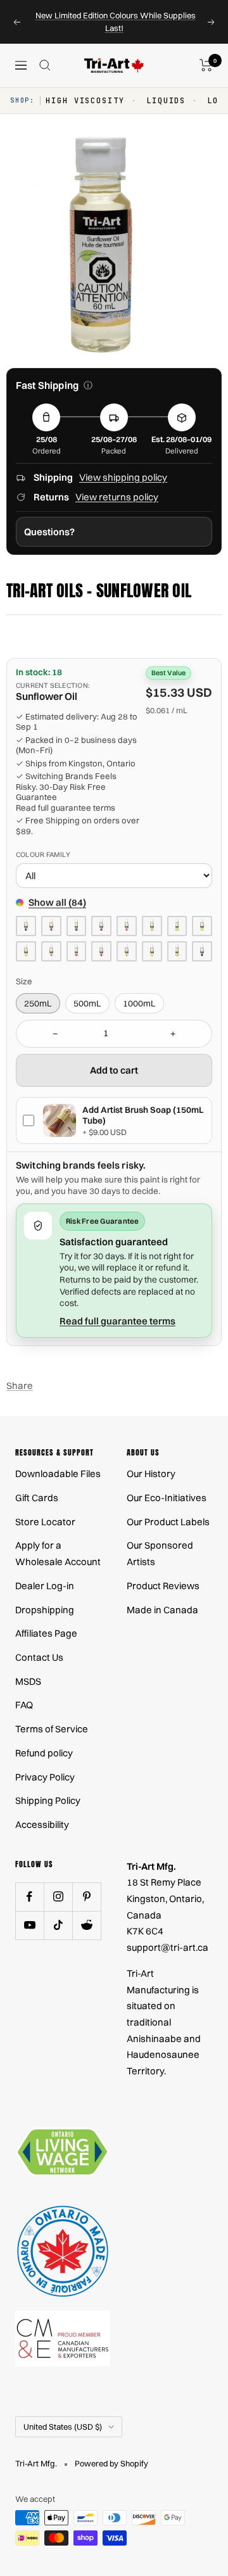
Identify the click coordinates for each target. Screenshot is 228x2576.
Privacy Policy (45, 1777)
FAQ (24, 1705)
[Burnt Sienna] (51, 926)
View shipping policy (123, 477)
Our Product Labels (168, 1522)
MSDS (28, 1681)
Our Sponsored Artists (160, 1553)
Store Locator (45, 1522)
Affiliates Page (46, 1633)
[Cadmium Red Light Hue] (77, 951)
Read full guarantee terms (66, 808)
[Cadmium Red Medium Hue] (101, 951)
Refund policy (44, 1753)
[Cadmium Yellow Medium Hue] (177, 951)
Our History (151, 1474)
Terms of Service (52, 1729)
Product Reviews (163, 1586)
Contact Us (39, 1657)
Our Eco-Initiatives (167, 1498)
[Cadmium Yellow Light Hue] (152, 951)
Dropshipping (45, 1610)
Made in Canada (162, 1610)
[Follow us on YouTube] (29, 1925)
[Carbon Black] (202, 951)
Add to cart (114, 1070)
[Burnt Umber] (77, 926)
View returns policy (117, 497)
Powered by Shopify (111, 2463)
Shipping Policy (48, 1800)
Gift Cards (37, 1498)
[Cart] (206, 65)
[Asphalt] (26, 926)
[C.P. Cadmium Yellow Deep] (152, 926)
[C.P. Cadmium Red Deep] (101, 926)
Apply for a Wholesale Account (58, 1553)
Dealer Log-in (45, 1586)
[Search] (45, 65)
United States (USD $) (63, 2427)
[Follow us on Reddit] (86, 1925)
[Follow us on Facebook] (29, 1897)
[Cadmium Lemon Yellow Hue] (26, 951)
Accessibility (42, 1824)
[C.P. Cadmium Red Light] (127, 926)
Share (20, 1386)
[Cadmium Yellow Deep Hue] (127, 951)
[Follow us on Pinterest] (86, 1897)
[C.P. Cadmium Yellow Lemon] (177, 926)
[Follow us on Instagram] (58, 1897)
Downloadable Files (58, 1474)
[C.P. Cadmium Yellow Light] (202, 926)
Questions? (49, 532)
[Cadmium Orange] (51, 951)
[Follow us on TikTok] (58, 1925)
